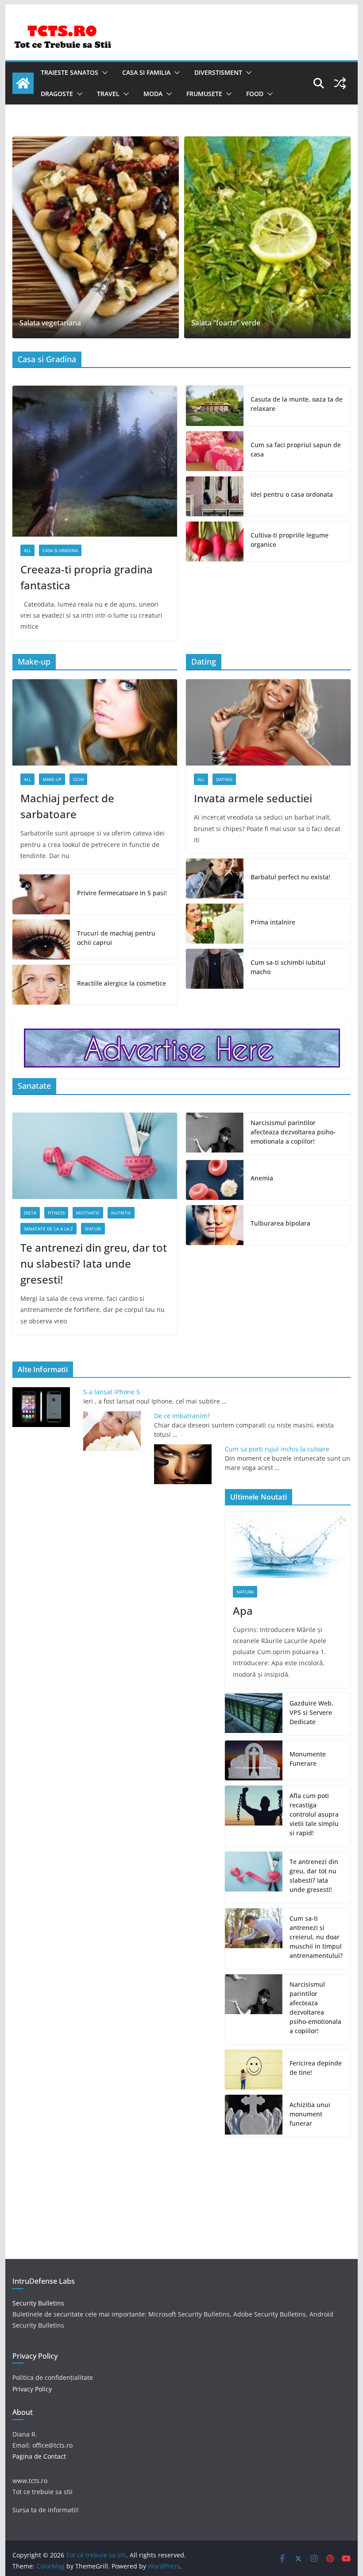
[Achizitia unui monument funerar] (254, 2116)
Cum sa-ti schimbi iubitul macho (288, 967)
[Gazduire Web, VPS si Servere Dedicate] (254, 1714)
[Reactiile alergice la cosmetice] (41, 985)
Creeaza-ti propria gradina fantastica (87, 577)
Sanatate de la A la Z (48, 1229)
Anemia (262, 1178)
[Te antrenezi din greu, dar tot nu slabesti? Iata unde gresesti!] (95, 1156)
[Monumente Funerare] (254, 1760)
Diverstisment (218, 72)
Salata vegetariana (50, 323)
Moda (153, 94)
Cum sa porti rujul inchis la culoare (277, 1449)
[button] (103, 73)
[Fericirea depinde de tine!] (254, 2069)
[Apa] (288, 1545)
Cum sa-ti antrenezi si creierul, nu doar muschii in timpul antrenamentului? (316, 1937)
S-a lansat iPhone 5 (112, 1392)
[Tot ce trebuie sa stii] (23, 83)
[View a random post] (340, 83)
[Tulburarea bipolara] (215, 1225)
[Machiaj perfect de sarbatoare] (95, 722)
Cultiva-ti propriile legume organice (290, 540)
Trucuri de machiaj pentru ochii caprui (116, 938)
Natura (245, 1592)
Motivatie (88, 1213)
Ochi (78, 779)
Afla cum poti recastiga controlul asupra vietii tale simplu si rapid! (314, 1814)
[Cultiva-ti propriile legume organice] (215, 542)
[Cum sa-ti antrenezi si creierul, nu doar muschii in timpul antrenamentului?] (254, 1939)
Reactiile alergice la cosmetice (122, 983)
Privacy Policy (32, 2389)
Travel (108, 94)
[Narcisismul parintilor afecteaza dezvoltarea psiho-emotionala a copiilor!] (215, 1134)
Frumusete (204, 94)
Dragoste (57, 94)
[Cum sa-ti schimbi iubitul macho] (215, 969)
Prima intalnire (273, 922)
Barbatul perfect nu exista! (290, 877)
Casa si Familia (146, 72)
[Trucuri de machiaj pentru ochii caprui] (41, 940)
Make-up (52, 779)
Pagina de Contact (39, 2456)
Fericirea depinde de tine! (316, 2068)
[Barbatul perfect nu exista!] (215, 878)
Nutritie (121, 1213)
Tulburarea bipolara (280, 1223)
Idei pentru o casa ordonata (292, 494)
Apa (243, 1611)
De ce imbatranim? (182, 1416)
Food (255, 94)
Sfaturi (93, 1229)
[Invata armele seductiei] (268, 722)
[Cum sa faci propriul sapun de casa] (215, 451)
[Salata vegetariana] (96, 237)
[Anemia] (215, 1180)
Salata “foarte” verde (226, 323)
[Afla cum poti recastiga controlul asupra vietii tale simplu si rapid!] (254, 1816)
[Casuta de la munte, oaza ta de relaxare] (215, 406)
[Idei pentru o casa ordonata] (215, 496)
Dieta (30, 1213)
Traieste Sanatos (70, 72)
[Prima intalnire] (215, 924)
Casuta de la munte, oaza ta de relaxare (297, 404)
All (27, 550)
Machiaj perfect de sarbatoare (67, 806)
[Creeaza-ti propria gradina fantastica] (95, 461)
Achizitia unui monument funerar (310, 2114)
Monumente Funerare (308, 1759)
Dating (224, 779)
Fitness (56, 1213)
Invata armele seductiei (253, 798)
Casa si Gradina (60, 550)
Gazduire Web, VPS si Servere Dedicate (311, 1712)
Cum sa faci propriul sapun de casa (296, 449)
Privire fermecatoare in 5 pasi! (122, 893)
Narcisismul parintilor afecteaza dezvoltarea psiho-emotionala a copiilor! (293, 1132)
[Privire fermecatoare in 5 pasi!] (41, 894)
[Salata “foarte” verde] (267, 237)
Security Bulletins (38, 2303)
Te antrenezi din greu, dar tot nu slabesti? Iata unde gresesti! (94, 1263)
